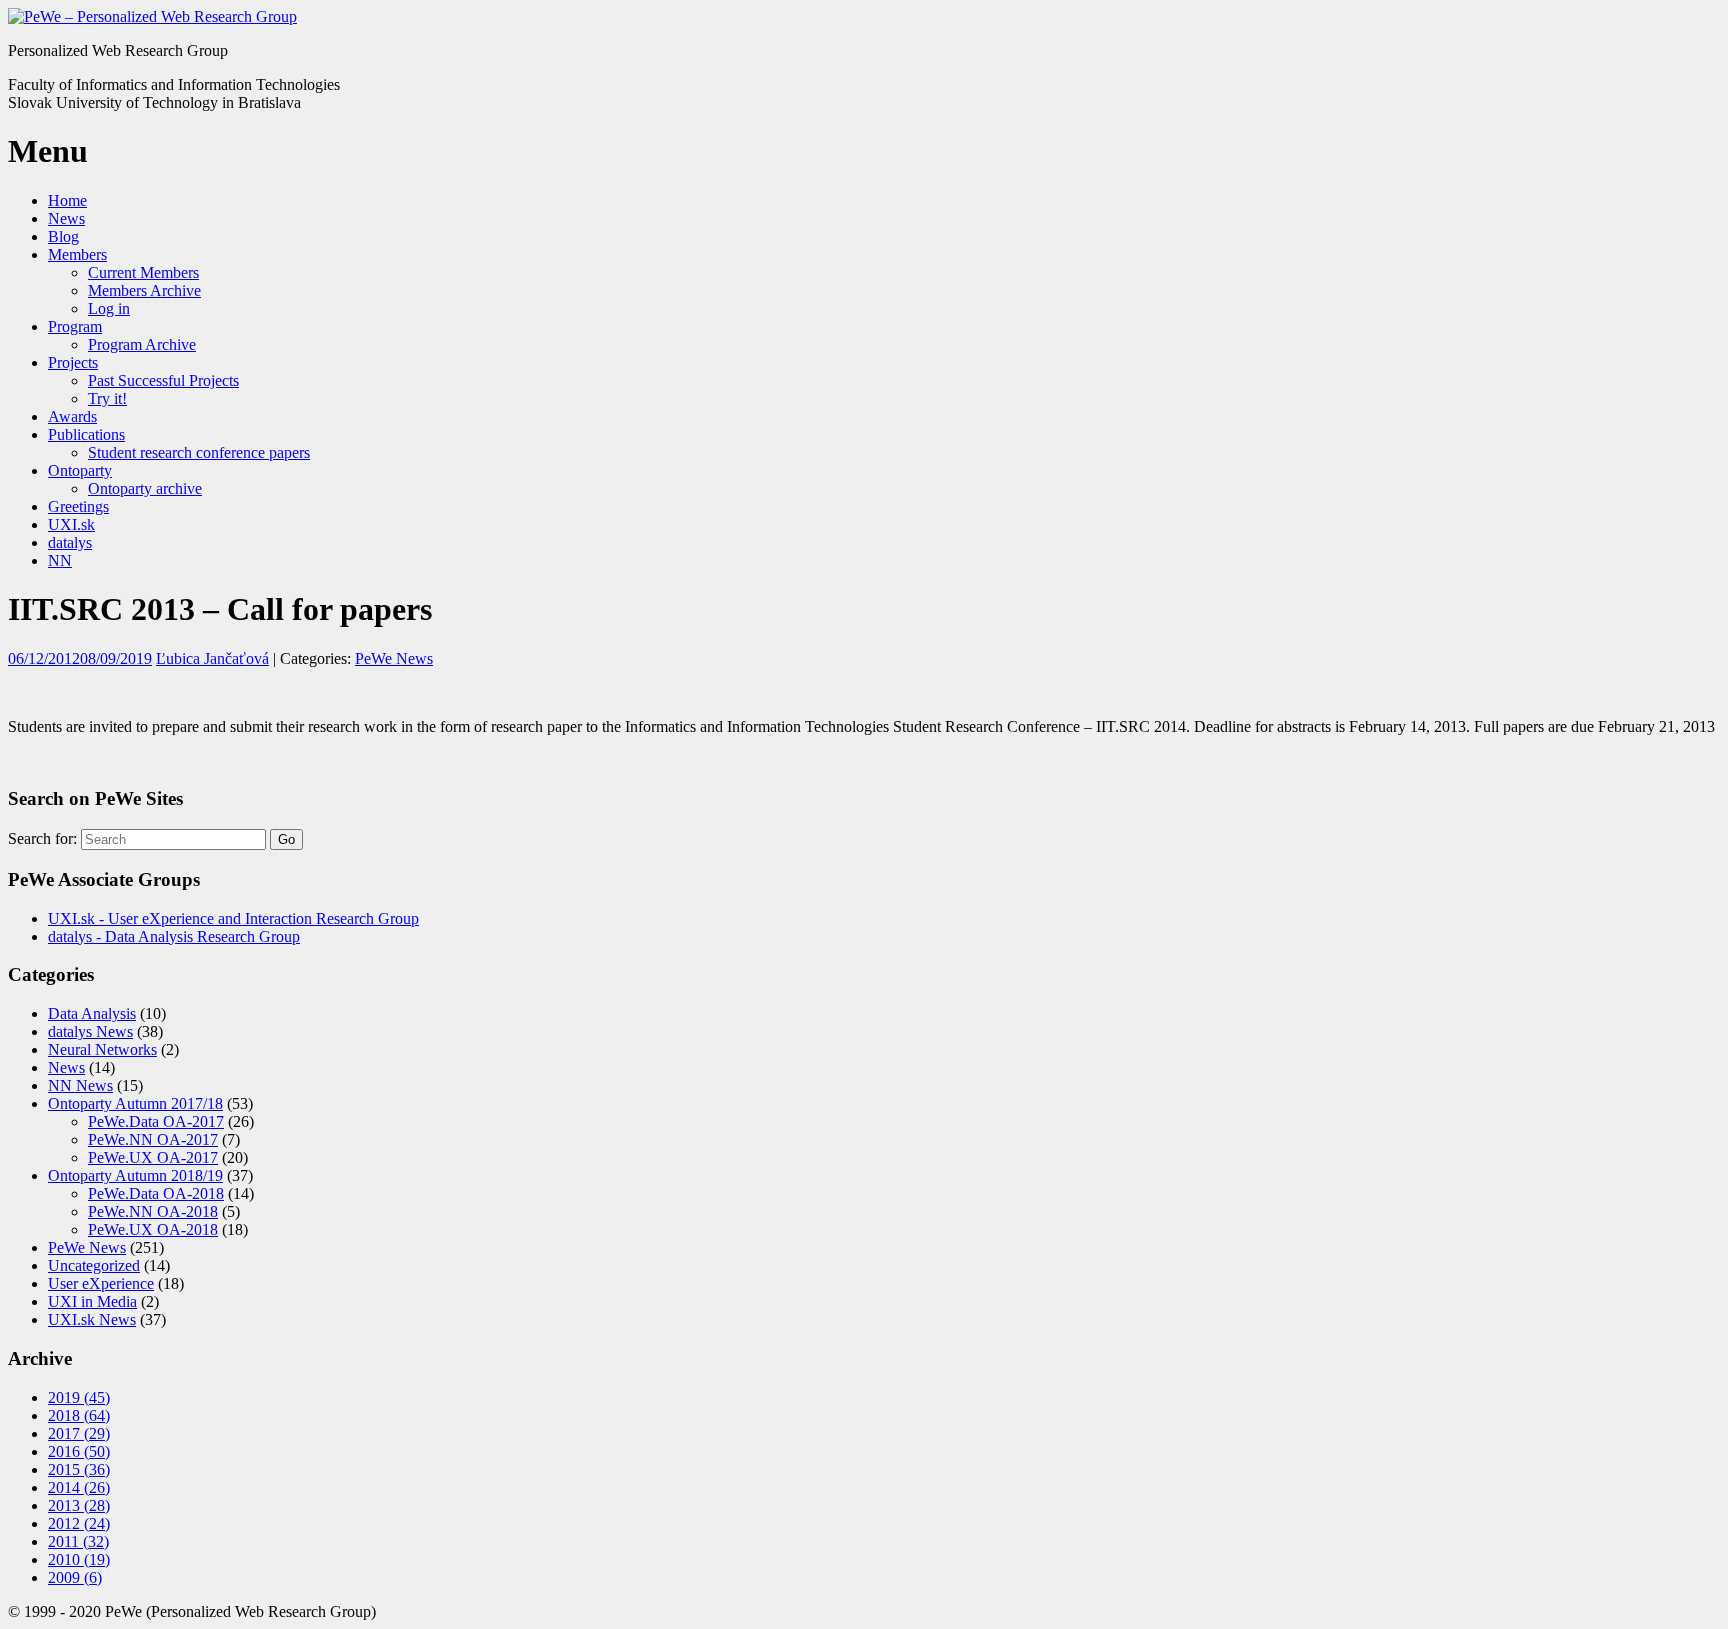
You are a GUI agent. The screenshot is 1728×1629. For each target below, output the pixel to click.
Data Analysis (92, 1013)
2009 (75, 1577)
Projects (73, 362)
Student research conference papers (199, 452)
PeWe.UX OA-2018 (153, 1229)
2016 (79, 1451)
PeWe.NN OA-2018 (153, 1211)
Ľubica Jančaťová (212, 658)
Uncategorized (94, 1265)
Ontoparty (80, 470)
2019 (79, 1397)
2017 (79, 1433)
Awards (72, 416)
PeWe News (394, 658)
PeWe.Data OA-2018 (156, 1193)
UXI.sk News (92, 1319)
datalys (70, 542)
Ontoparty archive (145, 488)
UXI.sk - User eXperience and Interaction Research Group (233, 918)
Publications (86, 434)
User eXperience (101, 1283)
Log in (109, 308)
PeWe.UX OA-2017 (153, 1157)
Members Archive (144, 290)
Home (67, 200)
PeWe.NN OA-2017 (153, 1139)
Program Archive (142, 344)
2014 (79, 1487)
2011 (78, 1541)
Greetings (78, 506)
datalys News (90, 1031)
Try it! (107, 398)
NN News (80, 1085)
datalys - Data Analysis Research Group (174, 936)
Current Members (143, 272)
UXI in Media (92, 1301)
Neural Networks (102, 1049)
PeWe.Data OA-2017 (156, 1121)
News (66, 218)
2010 (79, 1559)
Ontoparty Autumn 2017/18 (135, 1103)
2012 (79, 1523)
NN (60, 560)
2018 (79, 1415)
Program (75, 326)
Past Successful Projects (163, 380)
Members (77, 254)
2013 (79, 1505)
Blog (63, 236)
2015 (79, 1469)
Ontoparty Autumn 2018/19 (135, 1175)
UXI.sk (71, 524)
